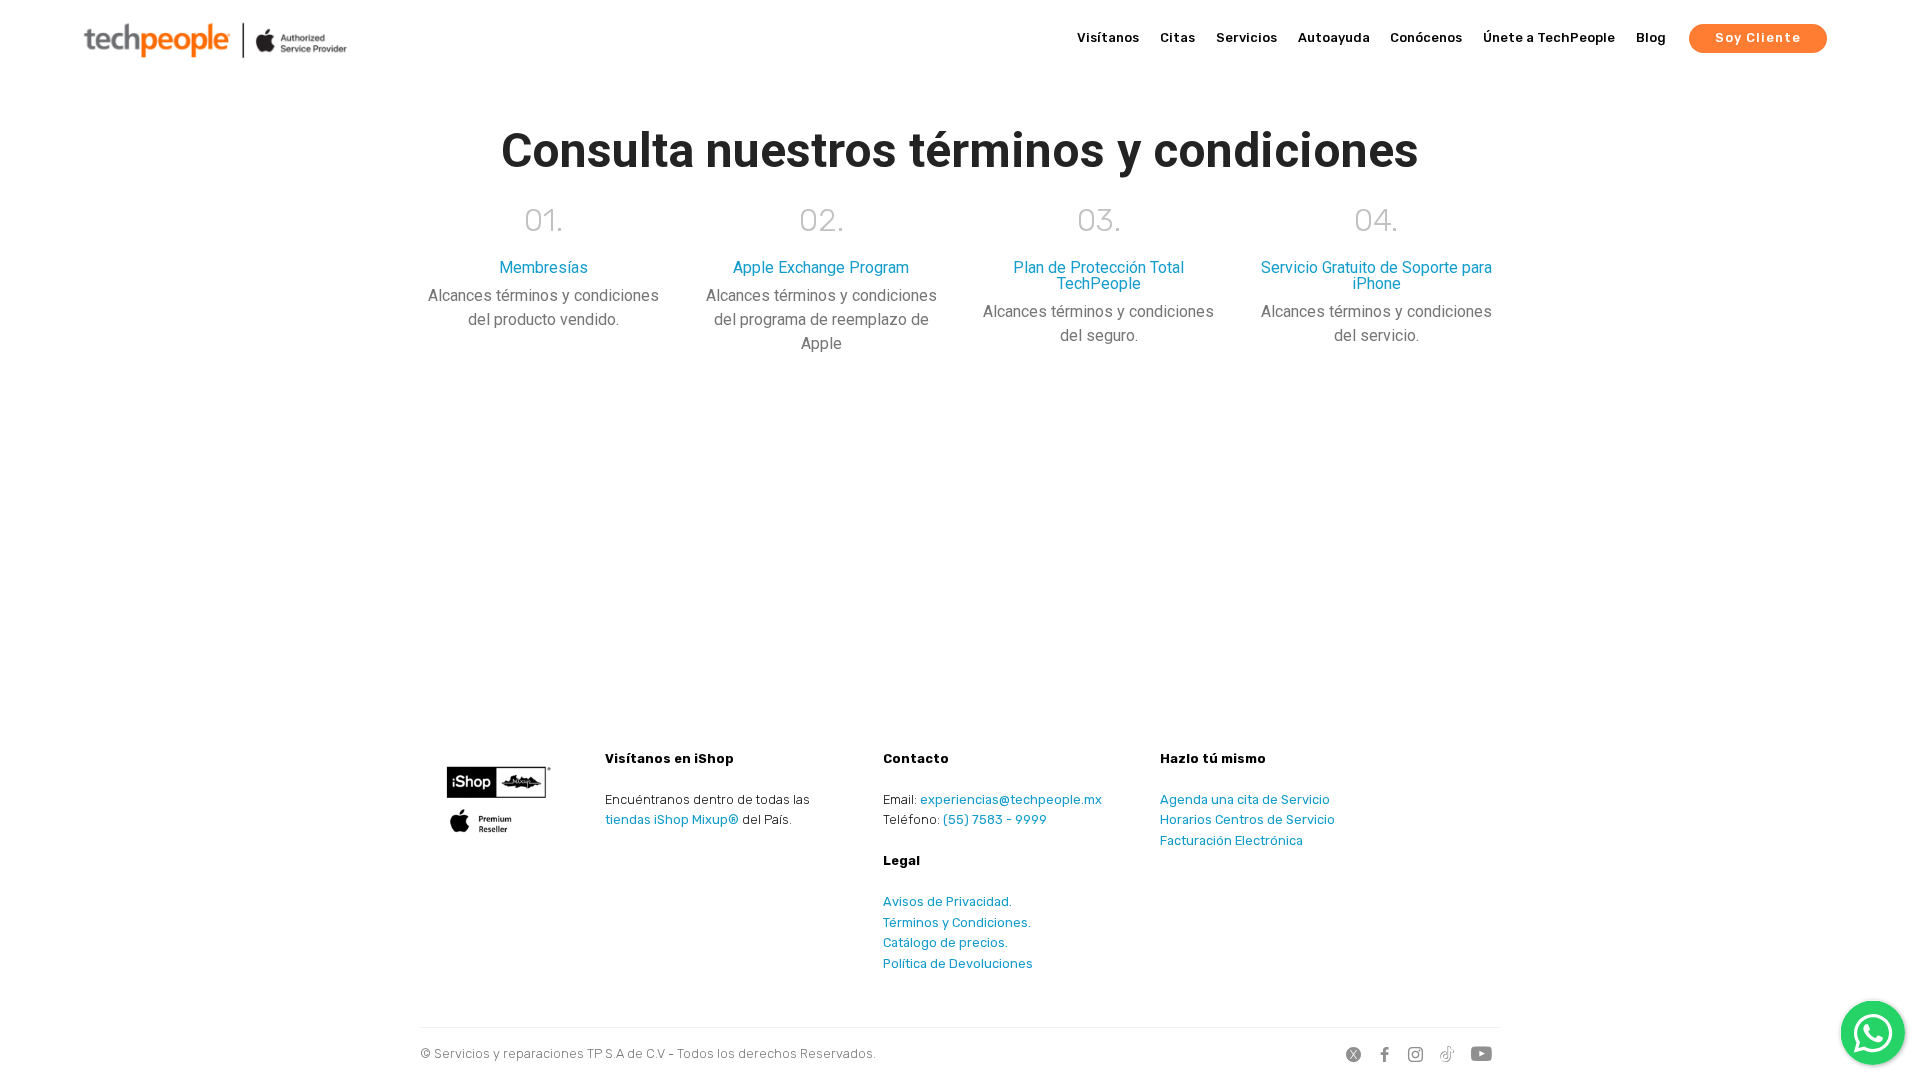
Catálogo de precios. (945, 942)
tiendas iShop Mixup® (672, 819)
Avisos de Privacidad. (947, 901)
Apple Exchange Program (821, 267)
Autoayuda (1334, 37)
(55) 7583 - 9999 (995, 819)
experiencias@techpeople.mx (1011, 799)
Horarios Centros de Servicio (1247, 819)
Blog (1651, 37)
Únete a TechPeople (1549, 37)
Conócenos (1426, 37)
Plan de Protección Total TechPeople (1098, 275)
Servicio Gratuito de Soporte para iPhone (1376, 275)
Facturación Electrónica (1231, 840)
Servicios (1246, 37)
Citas (1177, 37)
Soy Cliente (1758, 37)
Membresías (543, 267)
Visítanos (1108, 37)
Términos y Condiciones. (957, 922)
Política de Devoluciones (958, 963)
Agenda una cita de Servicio (1245, 799)
